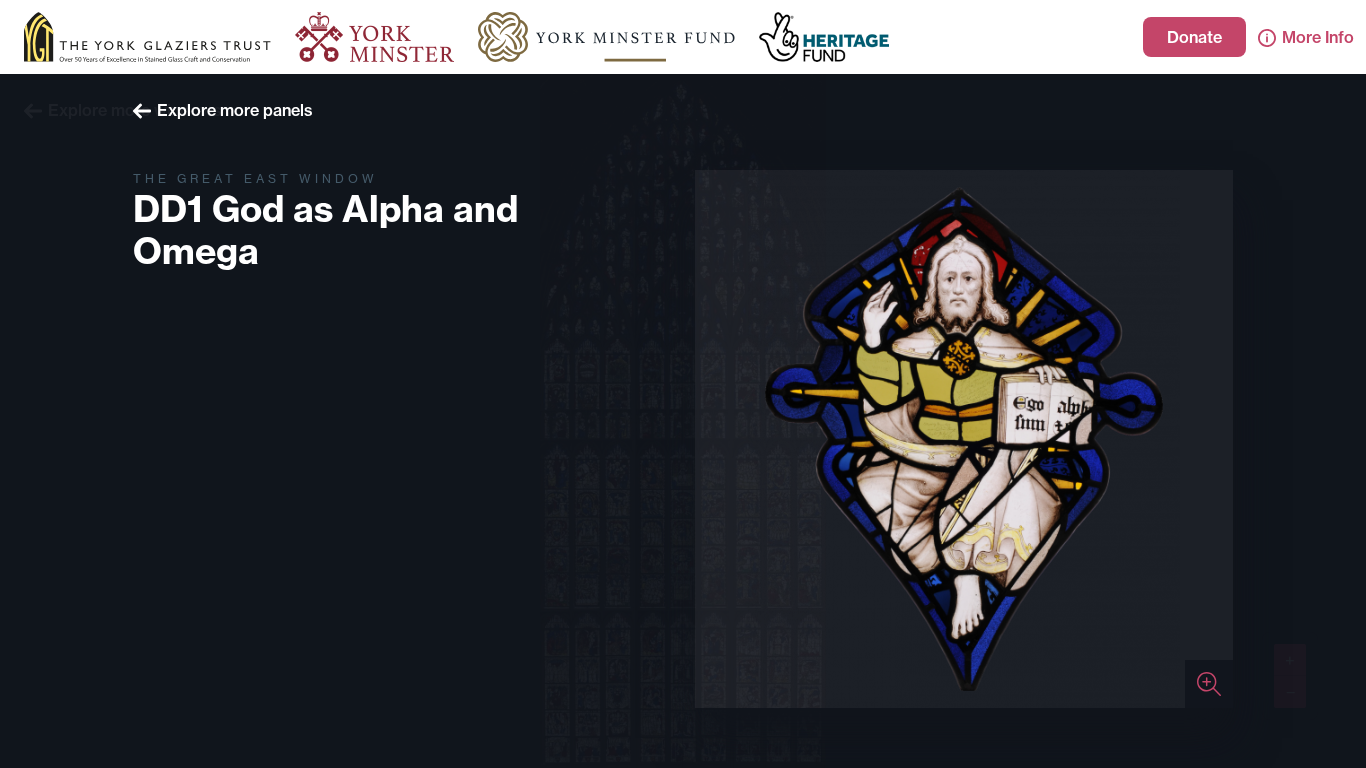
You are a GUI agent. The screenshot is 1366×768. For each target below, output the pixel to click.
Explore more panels (235, 110)
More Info (1318, 37)
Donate (1194, 37)
